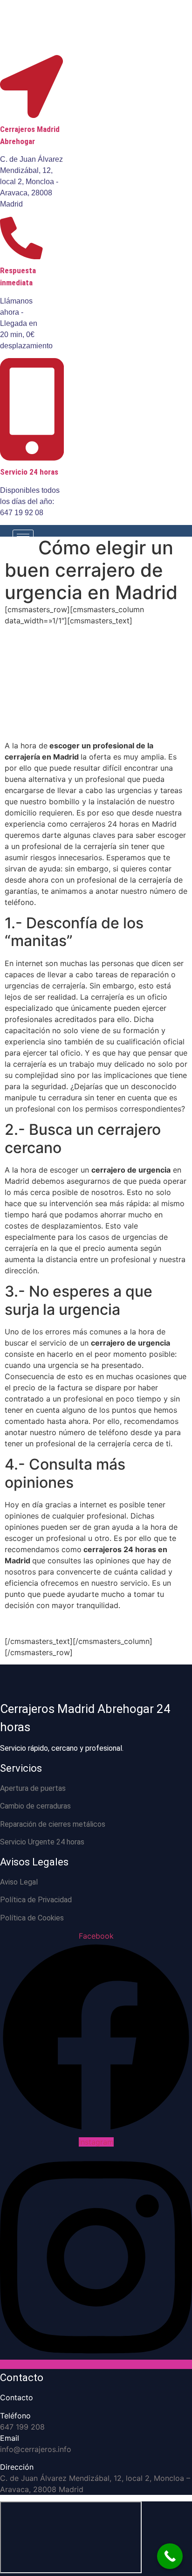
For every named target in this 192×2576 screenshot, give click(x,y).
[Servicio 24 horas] (32, 456)
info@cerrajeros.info (36, 2449)
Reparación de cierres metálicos (53, 1824)
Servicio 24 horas (29, 472)
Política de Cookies (32, 1918)
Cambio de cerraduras (35, 1806)
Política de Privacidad (36, 1900)
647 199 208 (22, 2427)
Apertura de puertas (33, 1788)
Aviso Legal (19, 1882)
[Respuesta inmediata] (21, 254)
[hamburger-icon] (23, 536)
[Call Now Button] (170, 2556)
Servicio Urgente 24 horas (42, 1842)
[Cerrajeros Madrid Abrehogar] (31, 113)
